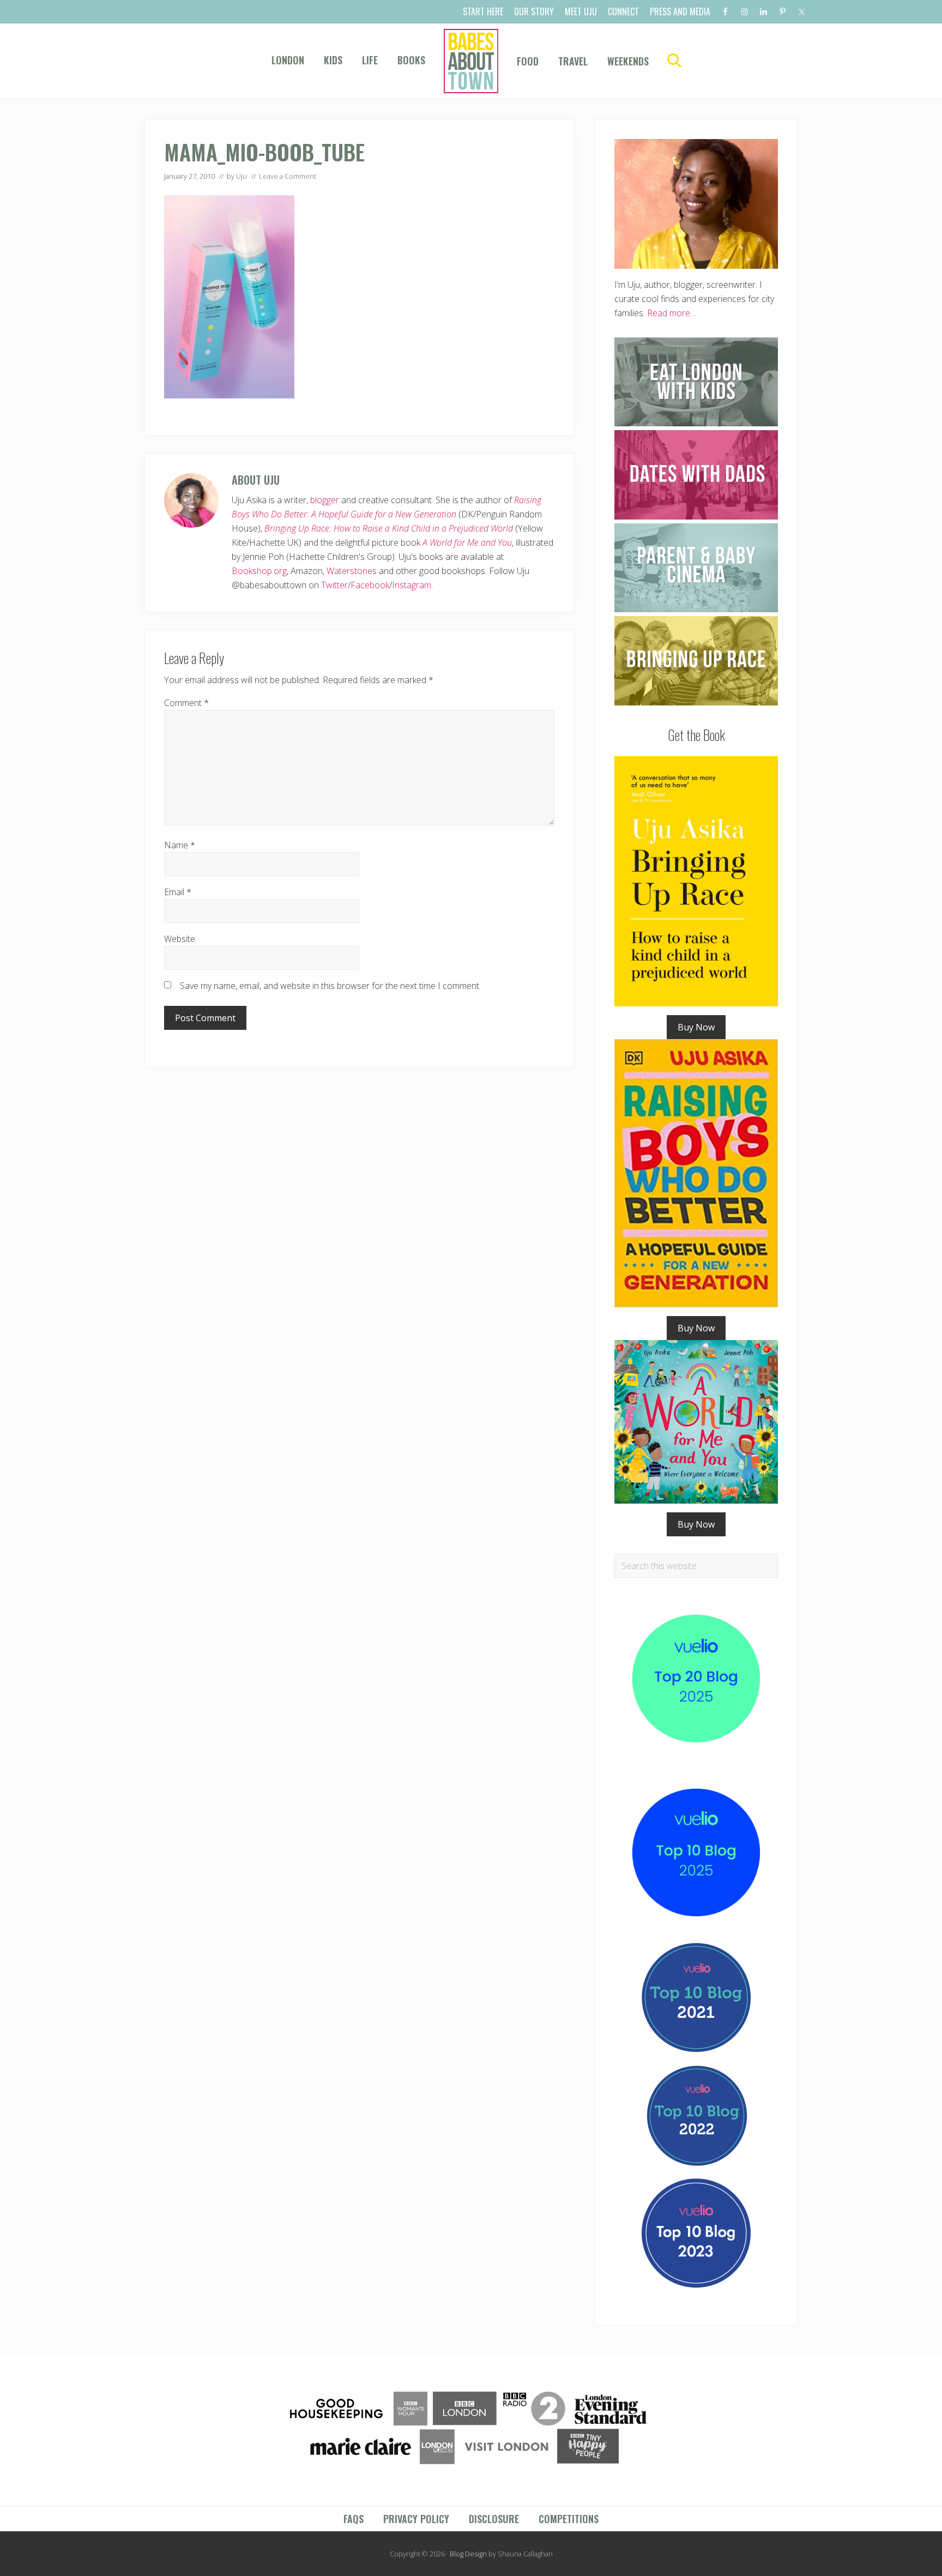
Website (180, 939)
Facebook (370, 585)
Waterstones (352, 571)
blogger (325, 500)
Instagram (412, 585)
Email (178, 892)
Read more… (672, 313)
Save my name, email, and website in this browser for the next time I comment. (330, 986)
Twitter (334, 585)
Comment (186, 703)
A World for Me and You (467, 542)
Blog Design (468, 2554)
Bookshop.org (259, 571)
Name (180, 845)
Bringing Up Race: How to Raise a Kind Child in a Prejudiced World (389, 528)
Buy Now (696, 1027)
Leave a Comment (288, 176)
